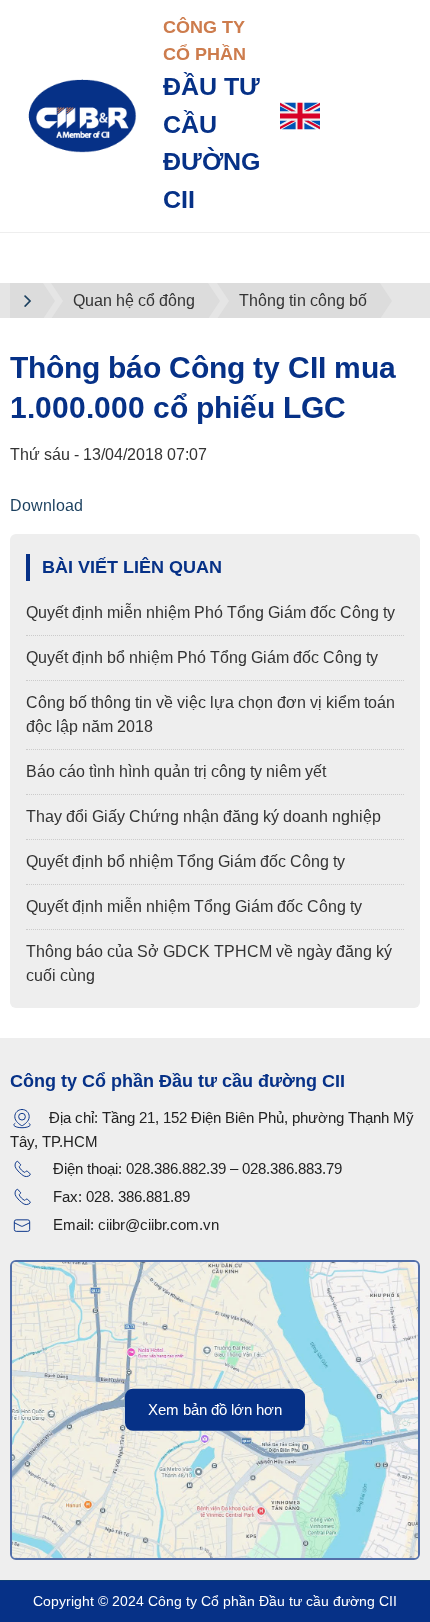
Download (46, 505)
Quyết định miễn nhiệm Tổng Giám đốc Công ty (194, 906)
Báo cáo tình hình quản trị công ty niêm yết (176, 771)
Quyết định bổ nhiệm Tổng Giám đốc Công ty (185, 861)
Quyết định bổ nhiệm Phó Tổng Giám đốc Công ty (202, 657)
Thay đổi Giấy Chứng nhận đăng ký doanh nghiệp (203, 816)
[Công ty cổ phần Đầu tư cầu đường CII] (81, 114)
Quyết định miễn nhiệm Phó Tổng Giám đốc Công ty (210, 612)
